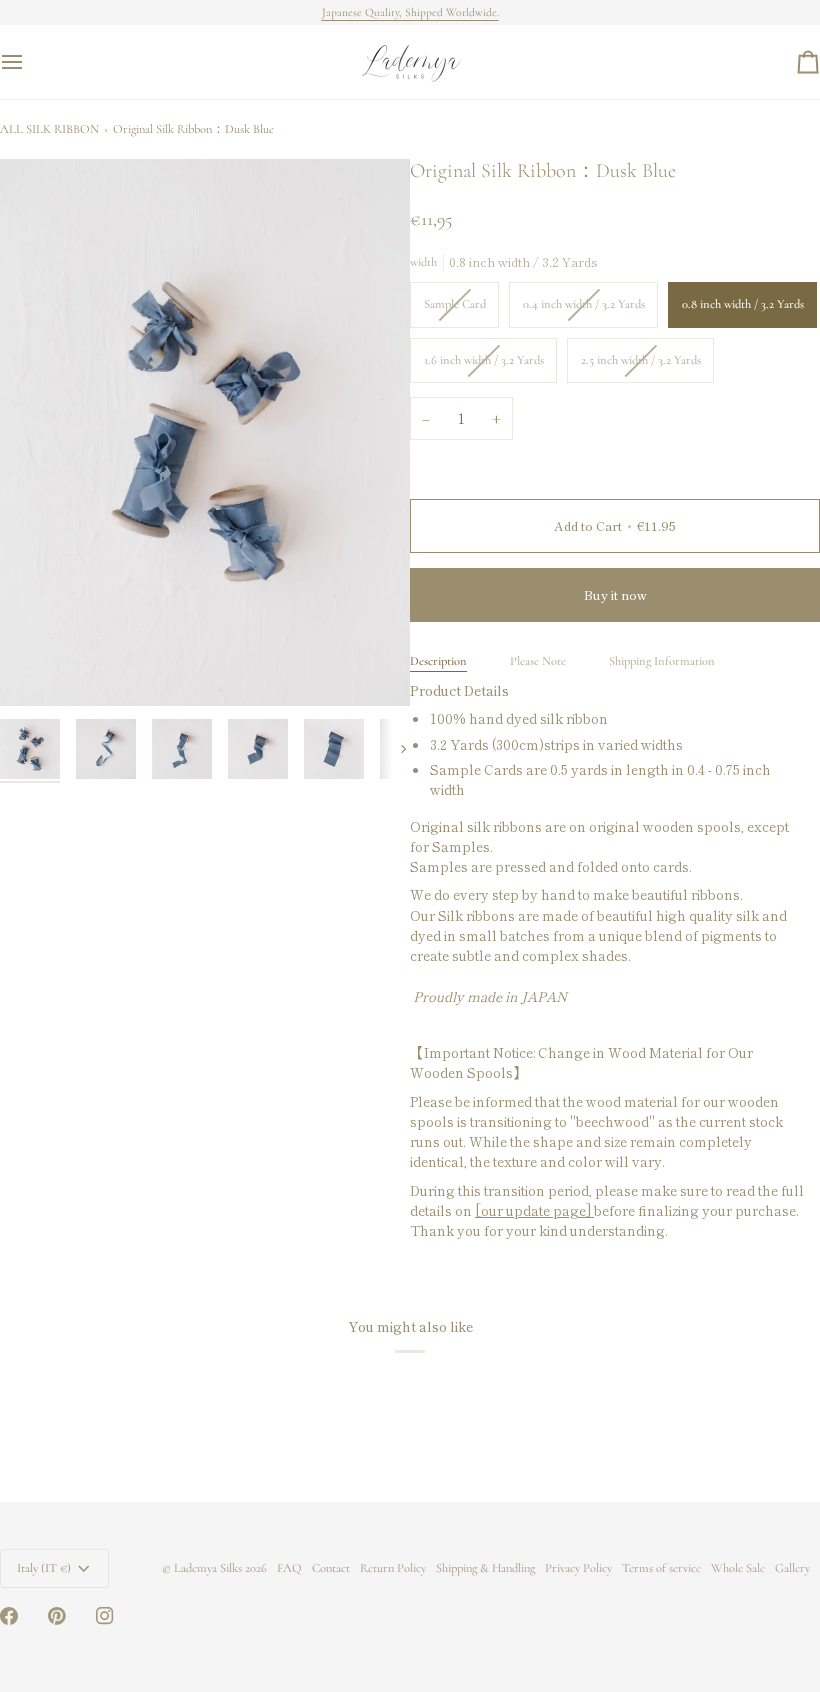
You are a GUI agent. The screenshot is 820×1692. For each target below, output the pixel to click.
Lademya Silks (208, 1568)
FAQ (289, 1568)
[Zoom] (205, 432)
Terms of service (661, 1568)
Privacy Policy (578, 1568)
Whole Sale (738, 1568)
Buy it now (615, 594)
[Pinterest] (57, 1616)
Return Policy (393, 1568)
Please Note (538, 661)
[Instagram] (105, 1616)
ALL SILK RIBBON (49, 129)
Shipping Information (662, 661)
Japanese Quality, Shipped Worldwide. (410, 12)
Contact (331, 1568)
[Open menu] (30, 62)
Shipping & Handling (485, 1568)
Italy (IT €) (44, 1568)
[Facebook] (9, 1616)
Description (438, 661)
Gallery (792, 1568)
